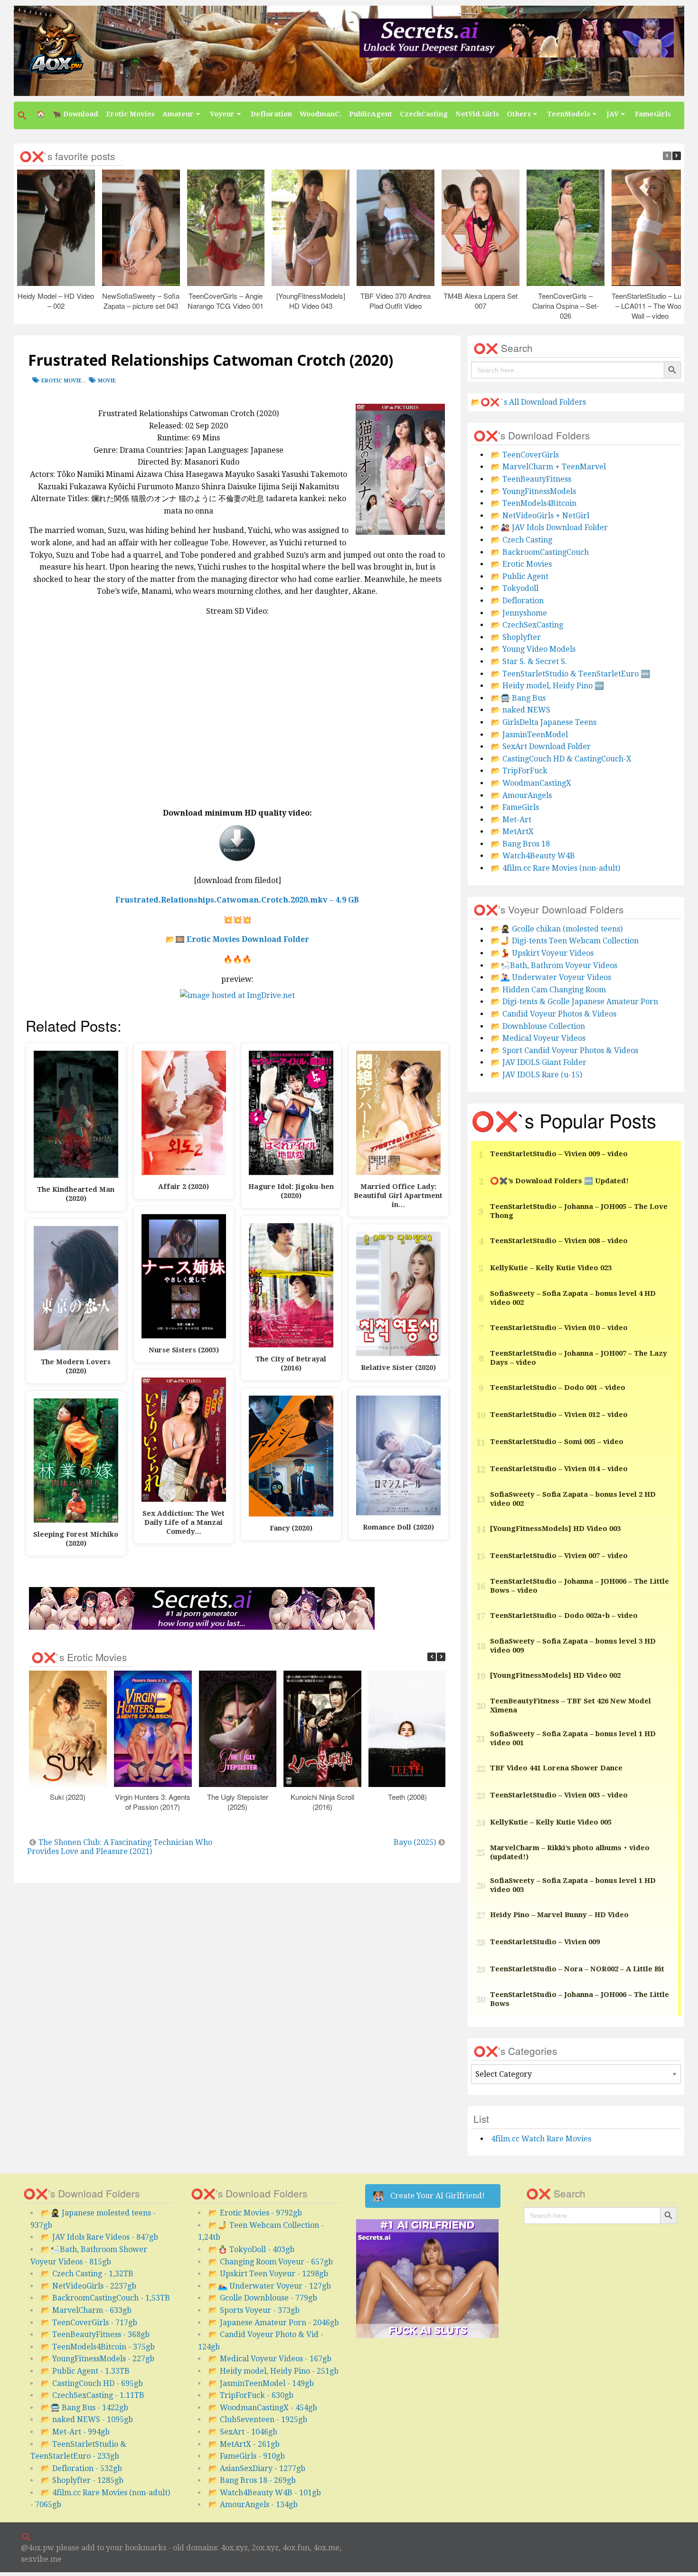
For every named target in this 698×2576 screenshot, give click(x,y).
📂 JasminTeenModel (529, 735)
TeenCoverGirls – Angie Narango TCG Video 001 (226, 301)
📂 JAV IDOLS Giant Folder (539, 1062)
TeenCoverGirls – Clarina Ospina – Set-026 (566, 306)
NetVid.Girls (477, 114)
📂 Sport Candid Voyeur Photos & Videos (565, 1050)
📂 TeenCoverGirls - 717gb (89, 2323)
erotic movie (61, 381)
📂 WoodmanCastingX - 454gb (263, 2408)
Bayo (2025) (415, 1842)
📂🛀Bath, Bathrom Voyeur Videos (554, 965)
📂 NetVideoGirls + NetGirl (540, 516)
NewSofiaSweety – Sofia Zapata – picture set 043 (141, 301)
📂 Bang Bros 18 (520, 844)
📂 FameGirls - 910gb (247, 2456)
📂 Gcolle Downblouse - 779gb (263, 2298)
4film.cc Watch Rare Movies (541, 2139)
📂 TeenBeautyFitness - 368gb (95, 2334)
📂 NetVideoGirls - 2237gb (89, 2286)
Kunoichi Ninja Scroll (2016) (323, 1802)
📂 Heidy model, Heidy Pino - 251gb (274, 2371)
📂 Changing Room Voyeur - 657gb (271, 2262)
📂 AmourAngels (521, 795)
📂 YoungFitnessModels (533, 491)
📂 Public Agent (520, 576)
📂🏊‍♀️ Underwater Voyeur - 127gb (270, 2286)
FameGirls (653, 114)
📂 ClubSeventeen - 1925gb (258, 2419)
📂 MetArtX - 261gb (244, 2444)
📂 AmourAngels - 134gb (253, 2505)
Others (519, 114)
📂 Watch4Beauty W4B (533, 856)
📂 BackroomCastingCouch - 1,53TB (105, 2298)
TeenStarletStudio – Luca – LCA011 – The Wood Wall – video (650, 306)
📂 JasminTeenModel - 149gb (261, 2383)
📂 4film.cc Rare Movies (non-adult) (556, 868)
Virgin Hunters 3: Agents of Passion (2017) (153, 1802)
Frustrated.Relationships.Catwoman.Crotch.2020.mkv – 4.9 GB (237, 900)
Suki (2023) (68, 1797)
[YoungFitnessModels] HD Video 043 (311, 301)
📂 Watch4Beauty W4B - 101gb (265, 2493)
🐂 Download (75, 114)
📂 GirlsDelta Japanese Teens (544, 722)
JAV (613, 114)
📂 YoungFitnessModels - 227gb (98, 2359)
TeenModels (569, 114)
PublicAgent (371, 114)
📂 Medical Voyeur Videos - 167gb (270, 2359)
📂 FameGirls (515, 807)
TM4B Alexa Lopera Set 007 (481, 301)
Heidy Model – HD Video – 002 (56, 301)
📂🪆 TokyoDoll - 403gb (251, 2249)
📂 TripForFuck (519, 771)
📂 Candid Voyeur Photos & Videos (554, 1014)
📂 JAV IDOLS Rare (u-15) (537, 1075)
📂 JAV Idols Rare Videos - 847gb (99, 2237)
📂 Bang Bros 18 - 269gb (252, 2480)
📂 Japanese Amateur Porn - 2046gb (274, 2323)
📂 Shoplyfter (516, 637)
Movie (107, 381)
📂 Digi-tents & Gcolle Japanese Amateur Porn (575, 1002)
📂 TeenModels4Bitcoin (534, 503)
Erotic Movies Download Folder (248, 939)
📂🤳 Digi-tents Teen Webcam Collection (565, 941)
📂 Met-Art (511, 820)
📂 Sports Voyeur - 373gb (254, 2310)
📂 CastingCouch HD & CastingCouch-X (561, 759)
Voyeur (222, 114)
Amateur (178, 114)
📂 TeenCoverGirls (525, 455)
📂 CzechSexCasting (527, 625)
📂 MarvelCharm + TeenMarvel (548, 467)
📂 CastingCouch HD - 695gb (92, 2383)
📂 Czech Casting (522, 540)
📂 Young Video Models (533, 649)
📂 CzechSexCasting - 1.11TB (93, 2395)
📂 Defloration (517, 601)
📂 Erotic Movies (521, 564)
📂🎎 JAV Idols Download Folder (549, 528)
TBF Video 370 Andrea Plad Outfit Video (396, 301)
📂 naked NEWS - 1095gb (87, 2419)
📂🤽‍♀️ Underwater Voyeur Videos (551, 977)
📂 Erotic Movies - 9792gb (255, 2213)
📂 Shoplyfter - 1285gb (82, 2480)
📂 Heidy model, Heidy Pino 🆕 (547, 686)
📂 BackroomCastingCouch (540, 552)
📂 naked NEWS (521, 710)
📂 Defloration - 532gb (81, 2468)
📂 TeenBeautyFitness (531, 479)
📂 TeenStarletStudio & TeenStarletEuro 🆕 (571, 674)
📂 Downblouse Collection (538, 1026)
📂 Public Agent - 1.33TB (85, 2371)
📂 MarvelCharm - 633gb (86, 2310)
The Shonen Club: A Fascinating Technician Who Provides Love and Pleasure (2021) (120, 1847)
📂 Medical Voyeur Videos (538, 1038)
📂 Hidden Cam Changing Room (548, 990)
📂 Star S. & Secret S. (529, 661)
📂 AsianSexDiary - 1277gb (257, 2468)
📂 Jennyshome (519, 613)
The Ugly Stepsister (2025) (238, 1802)
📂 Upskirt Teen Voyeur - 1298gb (268, 2274)
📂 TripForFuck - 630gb (251, 2395)
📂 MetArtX (512, 832)
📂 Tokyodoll (515, 588)
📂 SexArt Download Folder (541, 746)
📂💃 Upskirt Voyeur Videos (542, 953)
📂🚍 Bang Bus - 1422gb (85, 2408)
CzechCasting (424, 114)
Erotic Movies (130, 114)
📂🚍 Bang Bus (518, 698)
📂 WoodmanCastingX (531, 783)
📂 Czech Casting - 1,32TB (87, 2274)
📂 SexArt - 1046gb (243, 2432)
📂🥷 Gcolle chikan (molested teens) (557, 929)
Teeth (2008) (407, 1797)
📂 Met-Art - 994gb (75, 2432)
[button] (23, 115)
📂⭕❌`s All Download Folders (528, 402)
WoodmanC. (321, 114)
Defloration (271, 114)
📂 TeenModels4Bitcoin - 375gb (98, 2347)
